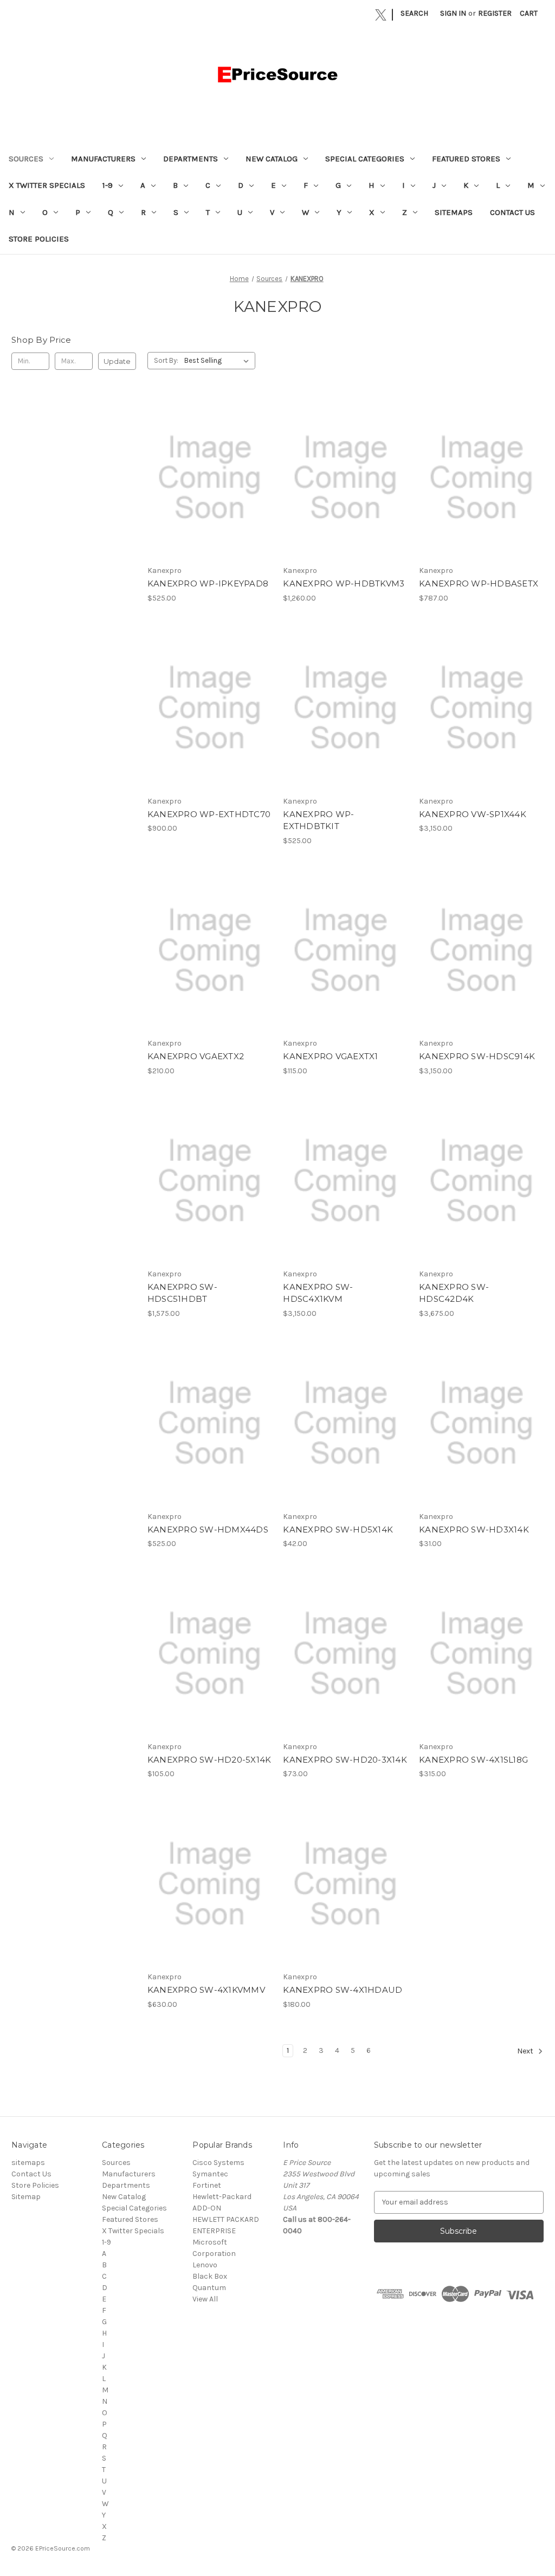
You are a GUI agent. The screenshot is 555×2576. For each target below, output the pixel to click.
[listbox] (219, 361)
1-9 (108, 185)
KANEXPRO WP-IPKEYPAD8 (208, 583)
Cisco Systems (218, 2163)
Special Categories (365, 159)
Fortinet (207, 2185)
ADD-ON (207, 2208)
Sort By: (166, 360)
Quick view (209, 468)
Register (495, 13)
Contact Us (512, 212)
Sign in (453, 13)
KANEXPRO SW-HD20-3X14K (345, 1760)
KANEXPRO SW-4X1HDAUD (343, 1990)
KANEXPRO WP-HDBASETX (479, 583)
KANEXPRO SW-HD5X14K (338, 1530)
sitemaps (454, 212)
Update (117, 361)
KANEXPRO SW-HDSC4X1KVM (318, 1293)
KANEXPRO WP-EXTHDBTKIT (318, 820)
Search (414, 13)
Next (526, 2051)
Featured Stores (466, 159)
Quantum (209, 2288)
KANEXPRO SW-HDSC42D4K (454, 1293)
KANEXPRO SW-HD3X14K (474, 1530)
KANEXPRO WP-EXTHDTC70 (209, 814)
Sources (26, 159)
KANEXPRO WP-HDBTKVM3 (344, 583)
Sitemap (26, 2197)
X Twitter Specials (47, 185)
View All (205, 2299)
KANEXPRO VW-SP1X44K (473, 814)
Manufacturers (103, 159)
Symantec (210, 2174)
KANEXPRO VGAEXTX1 (330, 1056)
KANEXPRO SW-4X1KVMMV (206, 1990)
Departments (191, 159)
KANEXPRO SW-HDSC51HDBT (182, 1293)
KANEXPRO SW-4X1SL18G (473, 1760)
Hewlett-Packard (222, 2197)
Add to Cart (209, 487)
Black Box (210, 2276)
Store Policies (39, 239)
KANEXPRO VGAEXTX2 (196, 1056)
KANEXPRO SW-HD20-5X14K (209, 1760)
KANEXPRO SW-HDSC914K (477, 1056)
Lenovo (205, 2265)
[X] (381, 15)
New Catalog (272, 159)
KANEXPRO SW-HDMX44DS (208, 1530)
